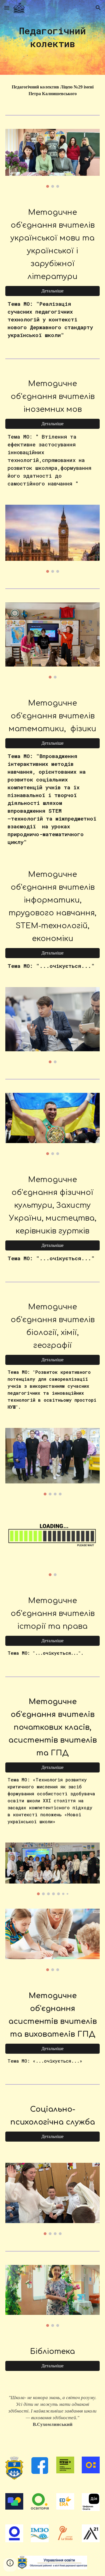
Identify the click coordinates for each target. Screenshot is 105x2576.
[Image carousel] (53, 158)
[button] (7, 8)
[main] (53, 37)
